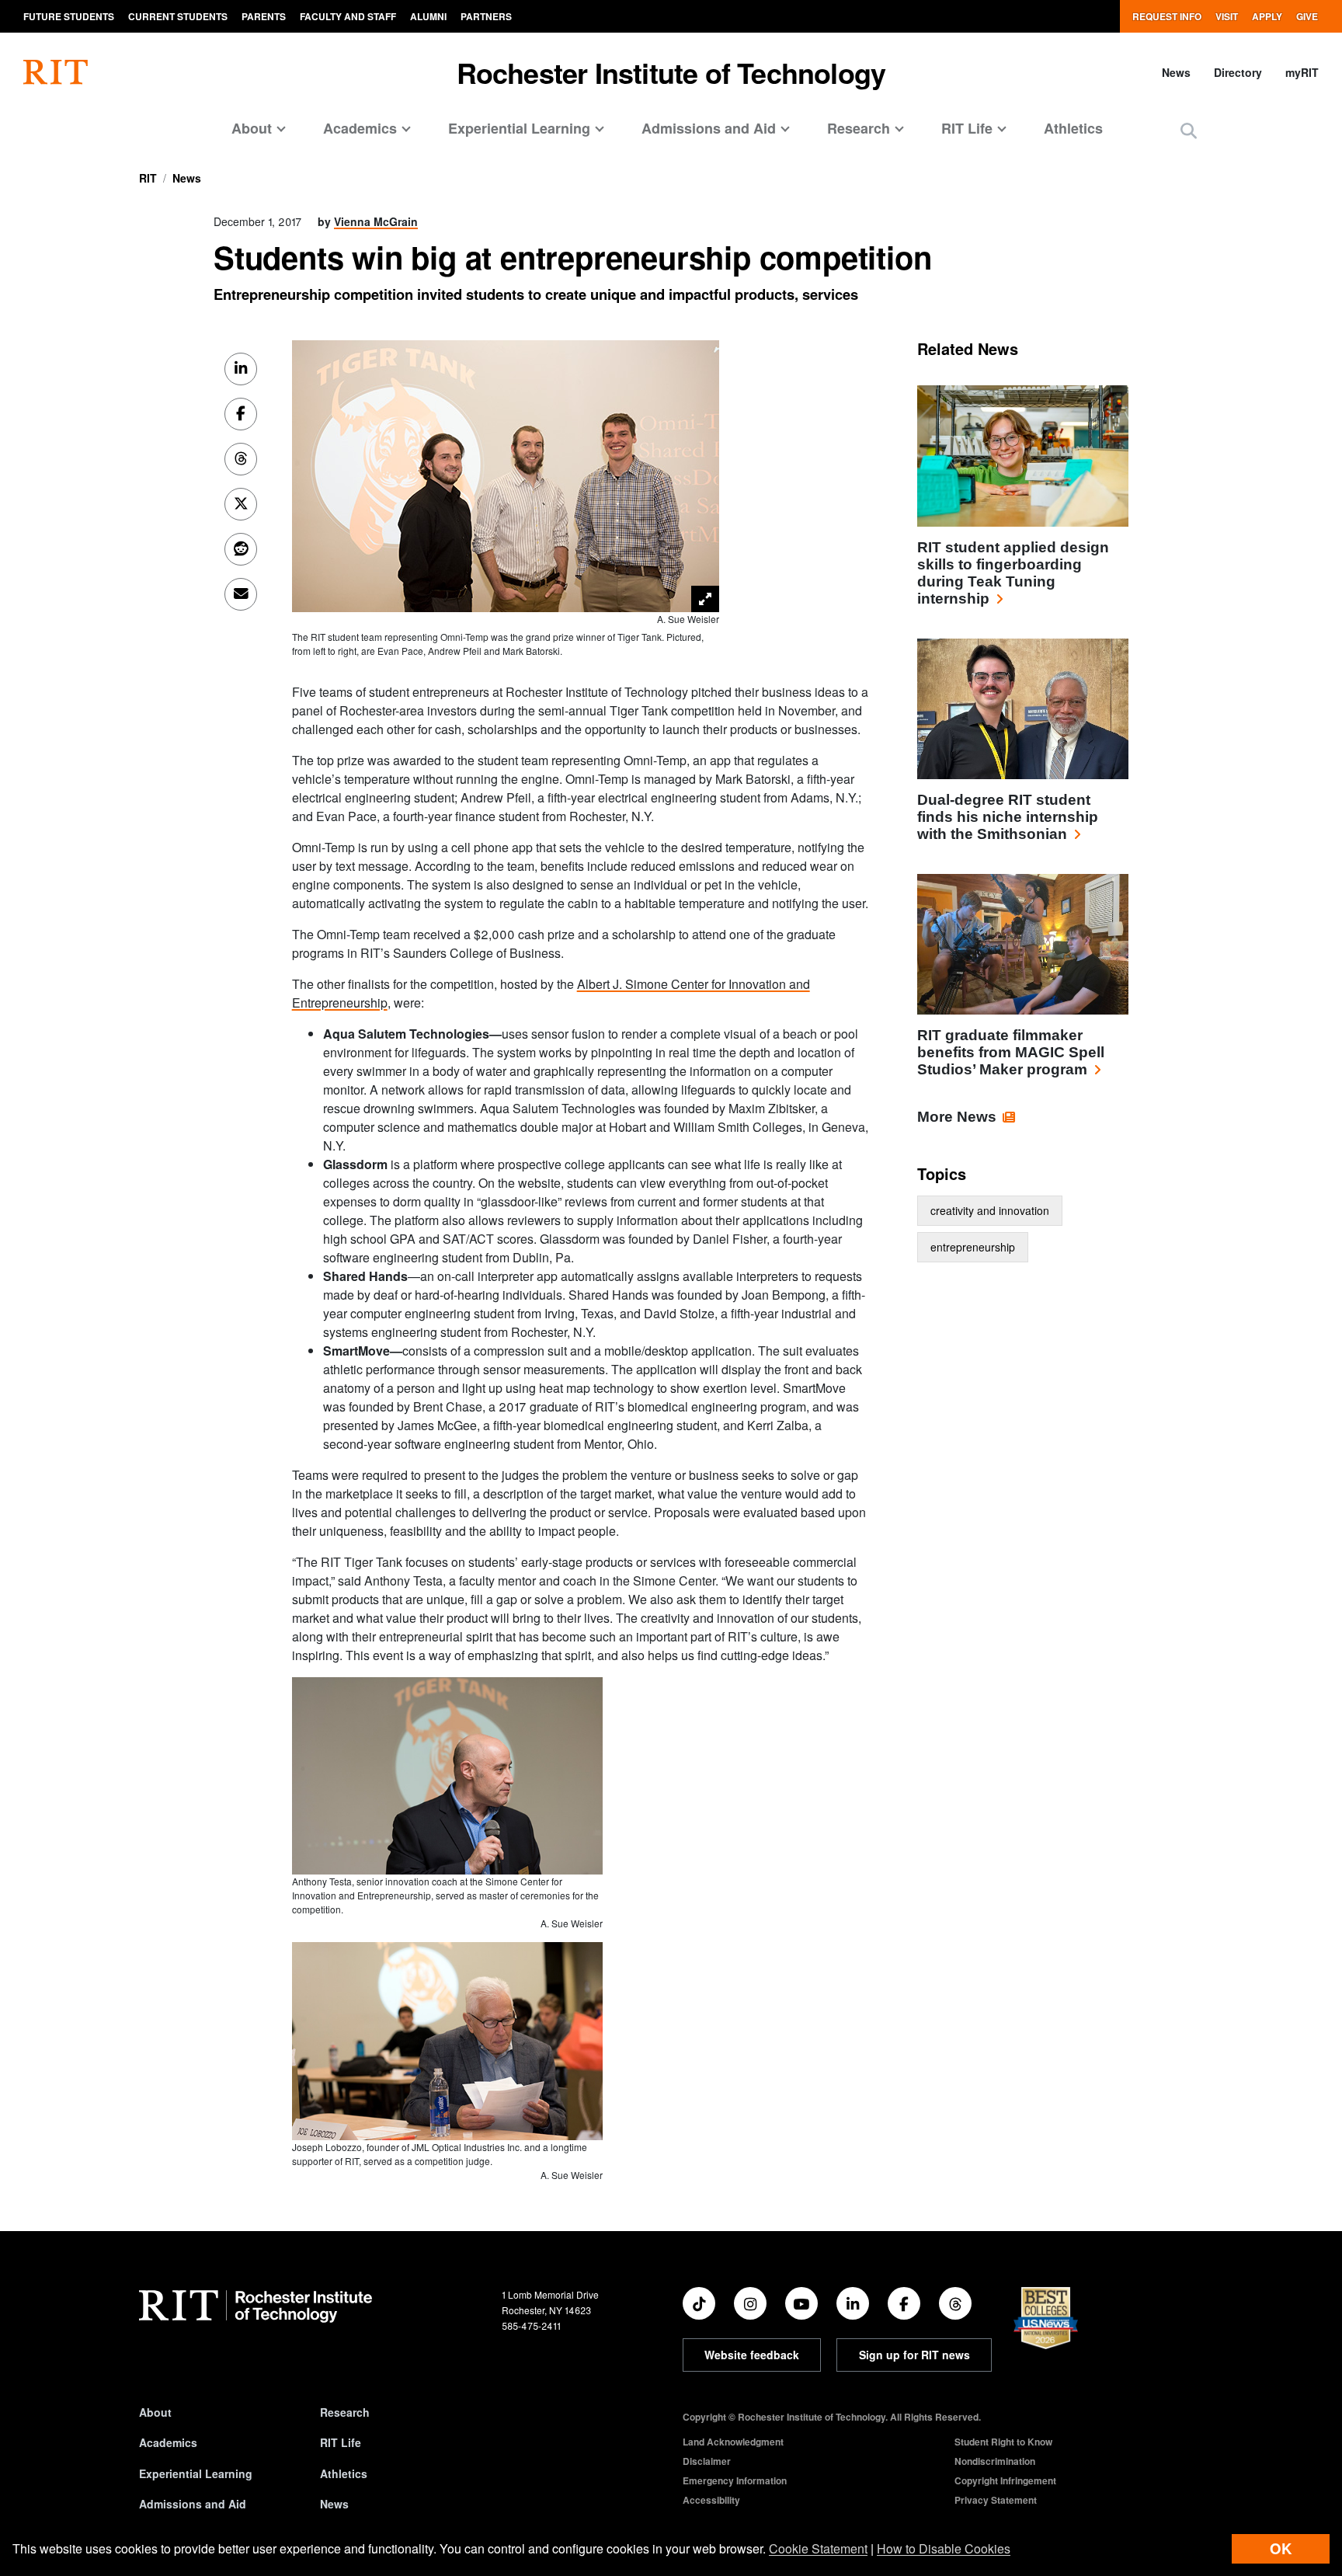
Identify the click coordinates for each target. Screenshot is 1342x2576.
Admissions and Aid (193, 2504)
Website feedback (752, 2355)
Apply (1267, 16)
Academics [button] (360, 128)
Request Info (1167, 16)
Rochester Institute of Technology (671, 72)
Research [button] (859, 128)
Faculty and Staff (348, 16)
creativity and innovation (990, 1210)
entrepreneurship (973, 1247)
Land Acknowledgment (733, 2442)
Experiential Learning (196, 2473)
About (155, 2412)
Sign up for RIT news (914, 2355)
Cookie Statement (818, 2548)
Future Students (69, 16)
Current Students (178, 16)
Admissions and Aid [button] (709, 128)
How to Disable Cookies (944, 2548)
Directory (1238, 72)
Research (345, 2412)
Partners (486, 16)
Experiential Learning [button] (519, 128)
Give (1307, 16)
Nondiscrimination (995, 2461)
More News (957, 1117)
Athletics (1073, 128)
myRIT (1302, 72)
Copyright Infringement (1005, 2480)
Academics (168, 2442)
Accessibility (711, 2500)
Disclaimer (707, 2461)
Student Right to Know (1003, 2442)
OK (1281, 2548)
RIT (148, 178)
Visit (1227, 16)
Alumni (428, 16)
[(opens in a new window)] (699, 2303)
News (1176, 72)
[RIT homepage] (56, 72)
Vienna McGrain (376, 221)
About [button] (252, 128)
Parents (264, 16)
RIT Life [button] (967, 128)
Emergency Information (735, 2480)
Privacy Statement (996, 2500)
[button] (1189, 130)
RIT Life (341, 2442)
